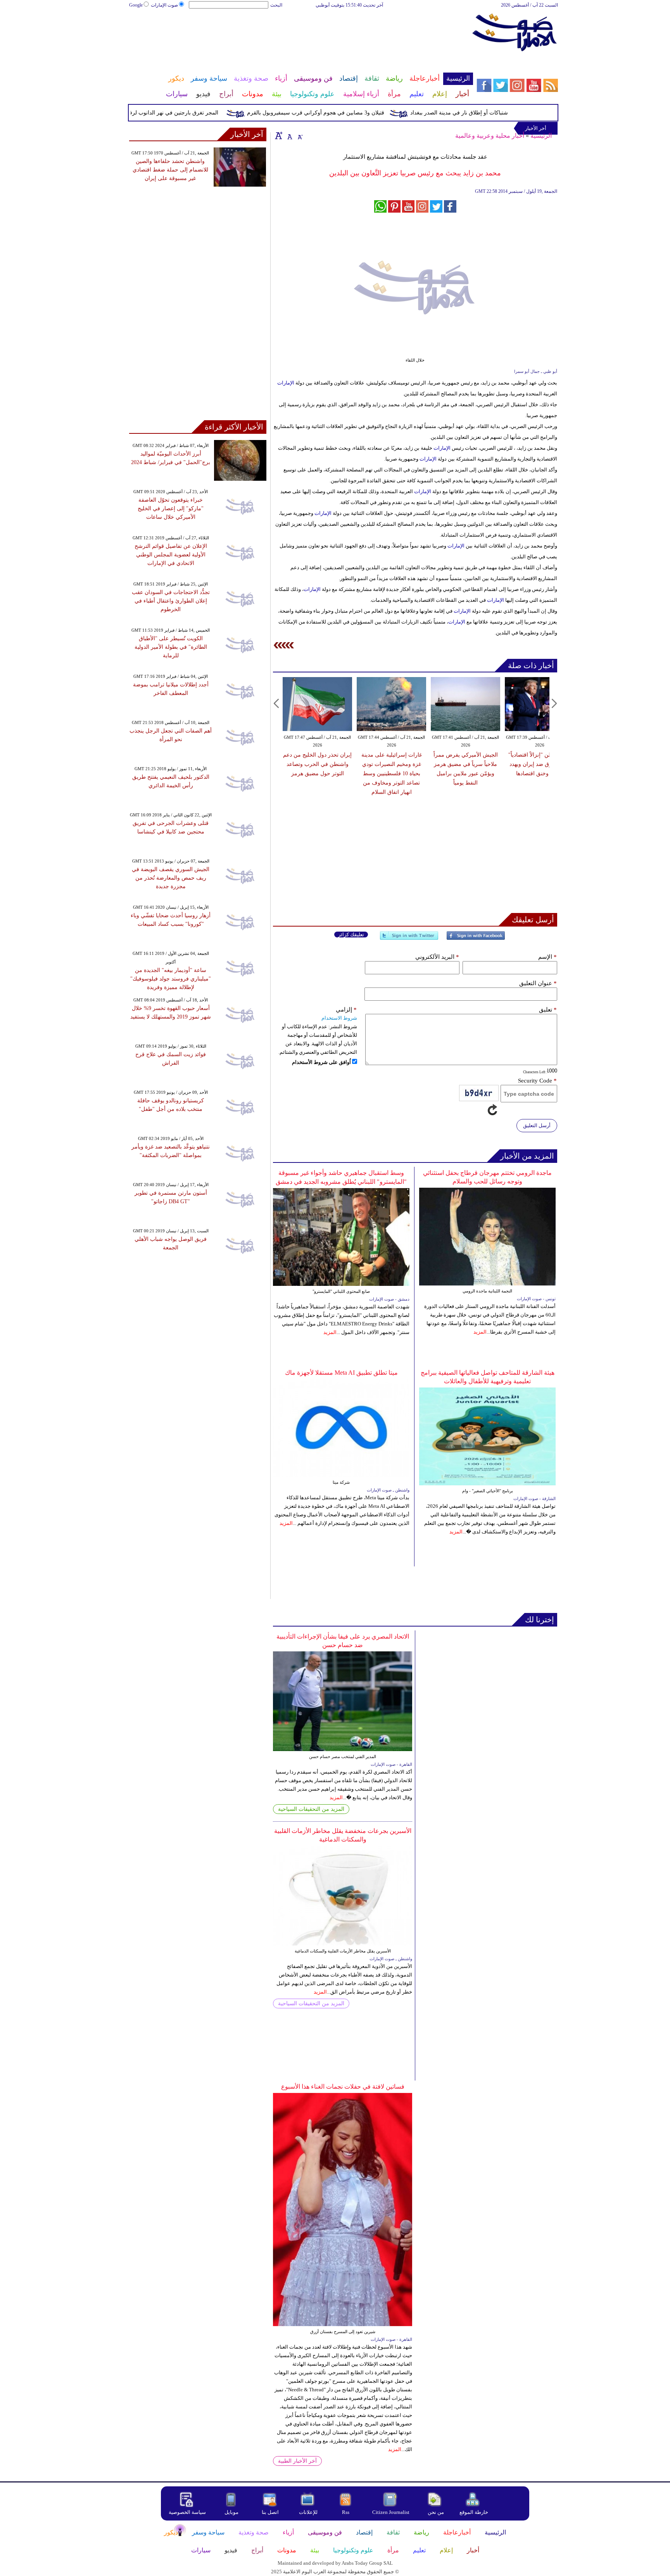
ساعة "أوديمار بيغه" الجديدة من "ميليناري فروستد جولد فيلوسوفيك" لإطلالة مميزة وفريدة (171, 979)
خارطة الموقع (474, 2512)
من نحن (436, 2512)
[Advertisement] (300, 34)
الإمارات (286, 383)
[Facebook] (476, 939)
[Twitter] (409, 939)
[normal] (289, 135)
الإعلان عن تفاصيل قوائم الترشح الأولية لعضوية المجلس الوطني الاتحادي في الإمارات (171, 555)
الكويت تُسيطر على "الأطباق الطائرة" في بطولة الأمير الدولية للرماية (171, 647)
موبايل (232, 2512)
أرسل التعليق (537, 1125)
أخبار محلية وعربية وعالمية (490, 136)
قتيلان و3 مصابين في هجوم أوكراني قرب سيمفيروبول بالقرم (348, 113)
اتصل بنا (270, 2512)
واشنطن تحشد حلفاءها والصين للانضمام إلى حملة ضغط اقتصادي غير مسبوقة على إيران (170, 170)
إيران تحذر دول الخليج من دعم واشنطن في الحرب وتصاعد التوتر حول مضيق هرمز (317, 764)
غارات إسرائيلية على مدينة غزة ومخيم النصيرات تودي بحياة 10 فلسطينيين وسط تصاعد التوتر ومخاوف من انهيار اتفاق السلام (392, 773)
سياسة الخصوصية (187, 2512)
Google (136, 5)
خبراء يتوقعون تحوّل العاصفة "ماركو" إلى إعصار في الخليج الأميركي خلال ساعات (171, 508)
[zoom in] (279, 135)
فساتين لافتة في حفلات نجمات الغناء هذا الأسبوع (343, 2087)
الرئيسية (541, 136)
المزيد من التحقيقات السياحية (311, 1809)
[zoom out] (300, 135)
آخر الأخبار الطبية (297, 2461)
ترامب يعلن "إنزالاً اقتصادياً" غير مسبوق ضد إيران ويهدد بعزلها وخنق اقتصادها (540, 764)
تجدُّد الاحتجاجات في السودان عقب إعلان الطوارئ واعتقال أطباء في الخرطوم (171, 601)
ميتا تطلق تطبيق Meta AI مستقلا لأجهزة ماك (341, 1373)
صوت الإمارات (164, 5)
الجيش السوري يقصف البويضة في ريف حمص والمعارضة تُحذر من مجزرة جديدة (171, 878)
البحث (276, 5)
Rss (346, 2512)
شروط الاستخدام (339, 1018)
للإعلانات (308, 2512)
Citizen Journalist (391, 2512)
